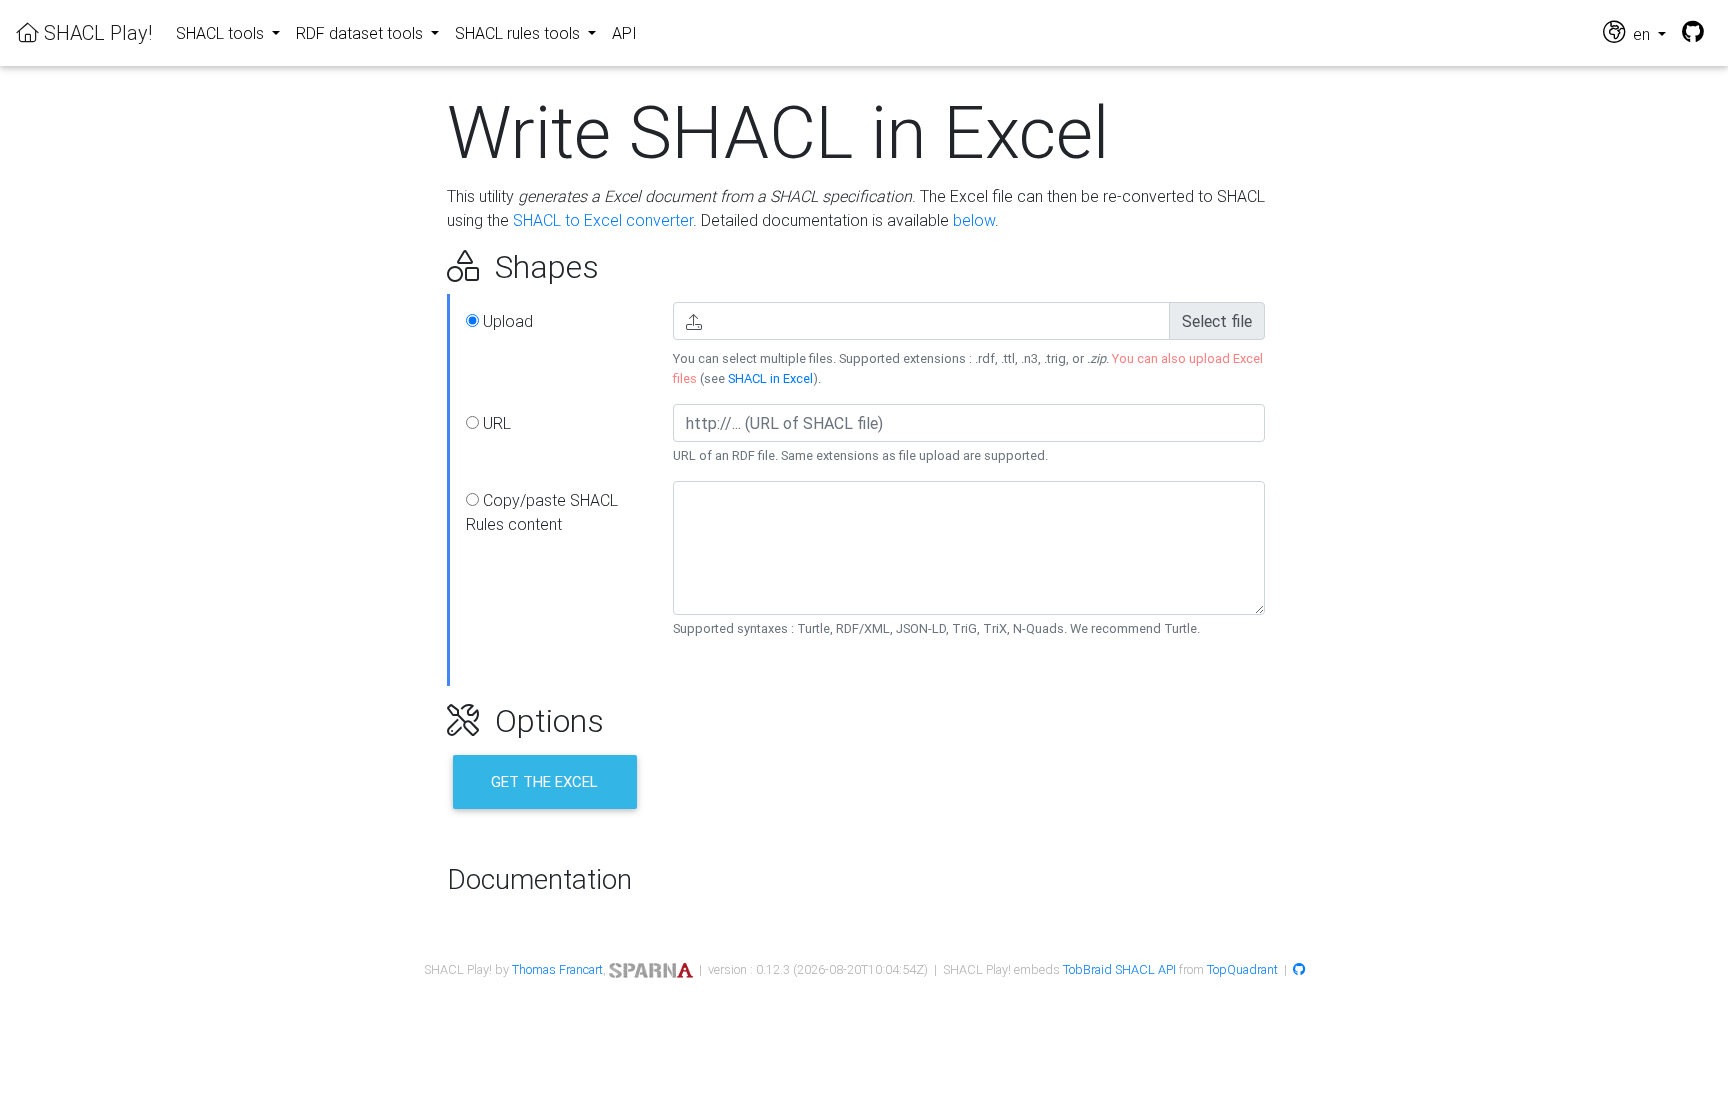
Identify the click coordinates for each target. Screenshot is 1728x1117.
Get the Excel (544, 781)
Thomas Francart (557, 969)
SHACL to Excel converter (603, 220)
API (624, 33)
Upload (506, 321)
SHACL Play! (95, 32)
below (974, 220)
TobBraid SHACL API (1119, 969)
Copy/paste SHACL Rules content (542, 512)
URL (495, 423)
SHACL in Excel (770, 378)
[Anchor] (424, 267)
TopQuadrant (1242, 969)
